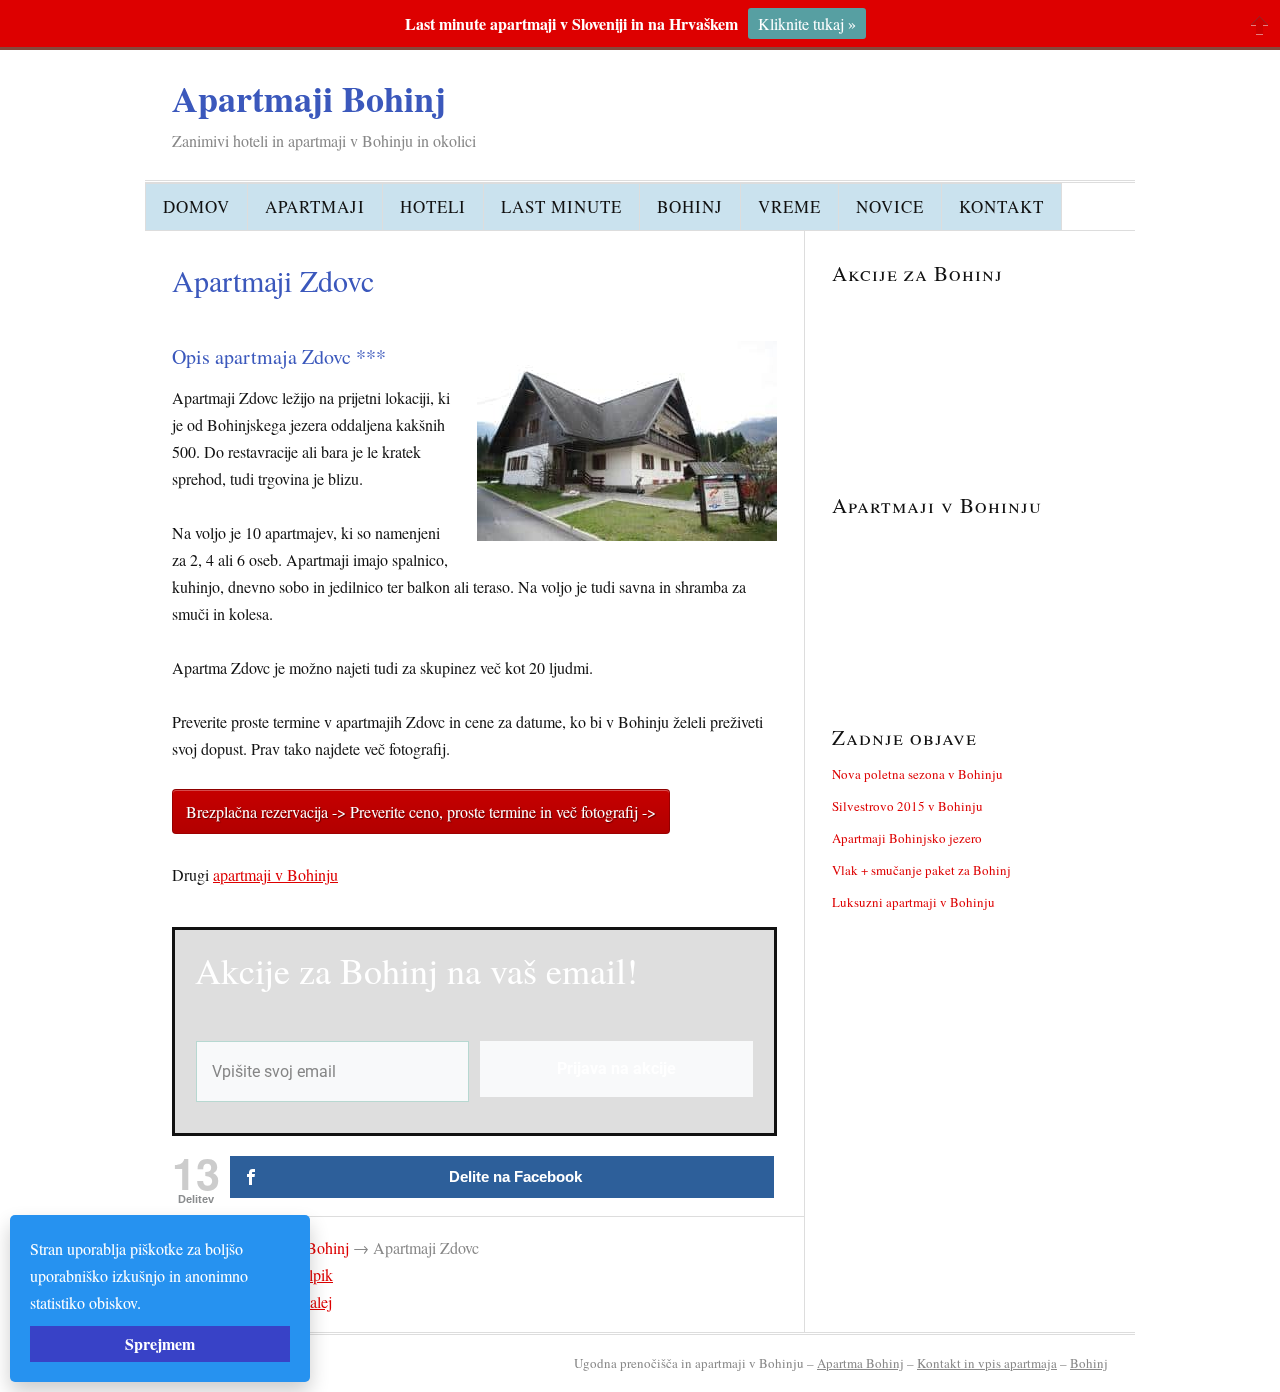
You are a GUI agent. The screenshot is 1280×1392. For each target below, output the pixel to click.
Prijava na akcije (616, 1068)
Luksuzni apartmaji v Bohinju (913, 902)
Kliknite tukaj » (807, 23)
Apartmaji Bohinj (309, 98)
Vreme (789, 206)
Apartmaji (315, 206)
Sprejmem (160, 1343)
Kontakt (1001, 206)
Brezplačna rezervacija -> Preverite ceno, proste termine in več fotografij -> (421, 811)
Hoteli (433, 206)
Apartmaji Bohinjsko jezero (907, 838)
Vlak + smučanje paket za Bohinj (921, 870)
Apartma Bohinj (860, 1363)
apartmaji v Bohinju (275, 874)
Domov (196, 206)
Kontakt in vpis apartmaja (987, 1363)
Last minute (561, 206)
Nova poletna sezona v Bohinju (917, 774)
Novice (890, 206)
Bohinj (690, 206)
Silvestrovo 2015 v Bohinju (907, 806)
